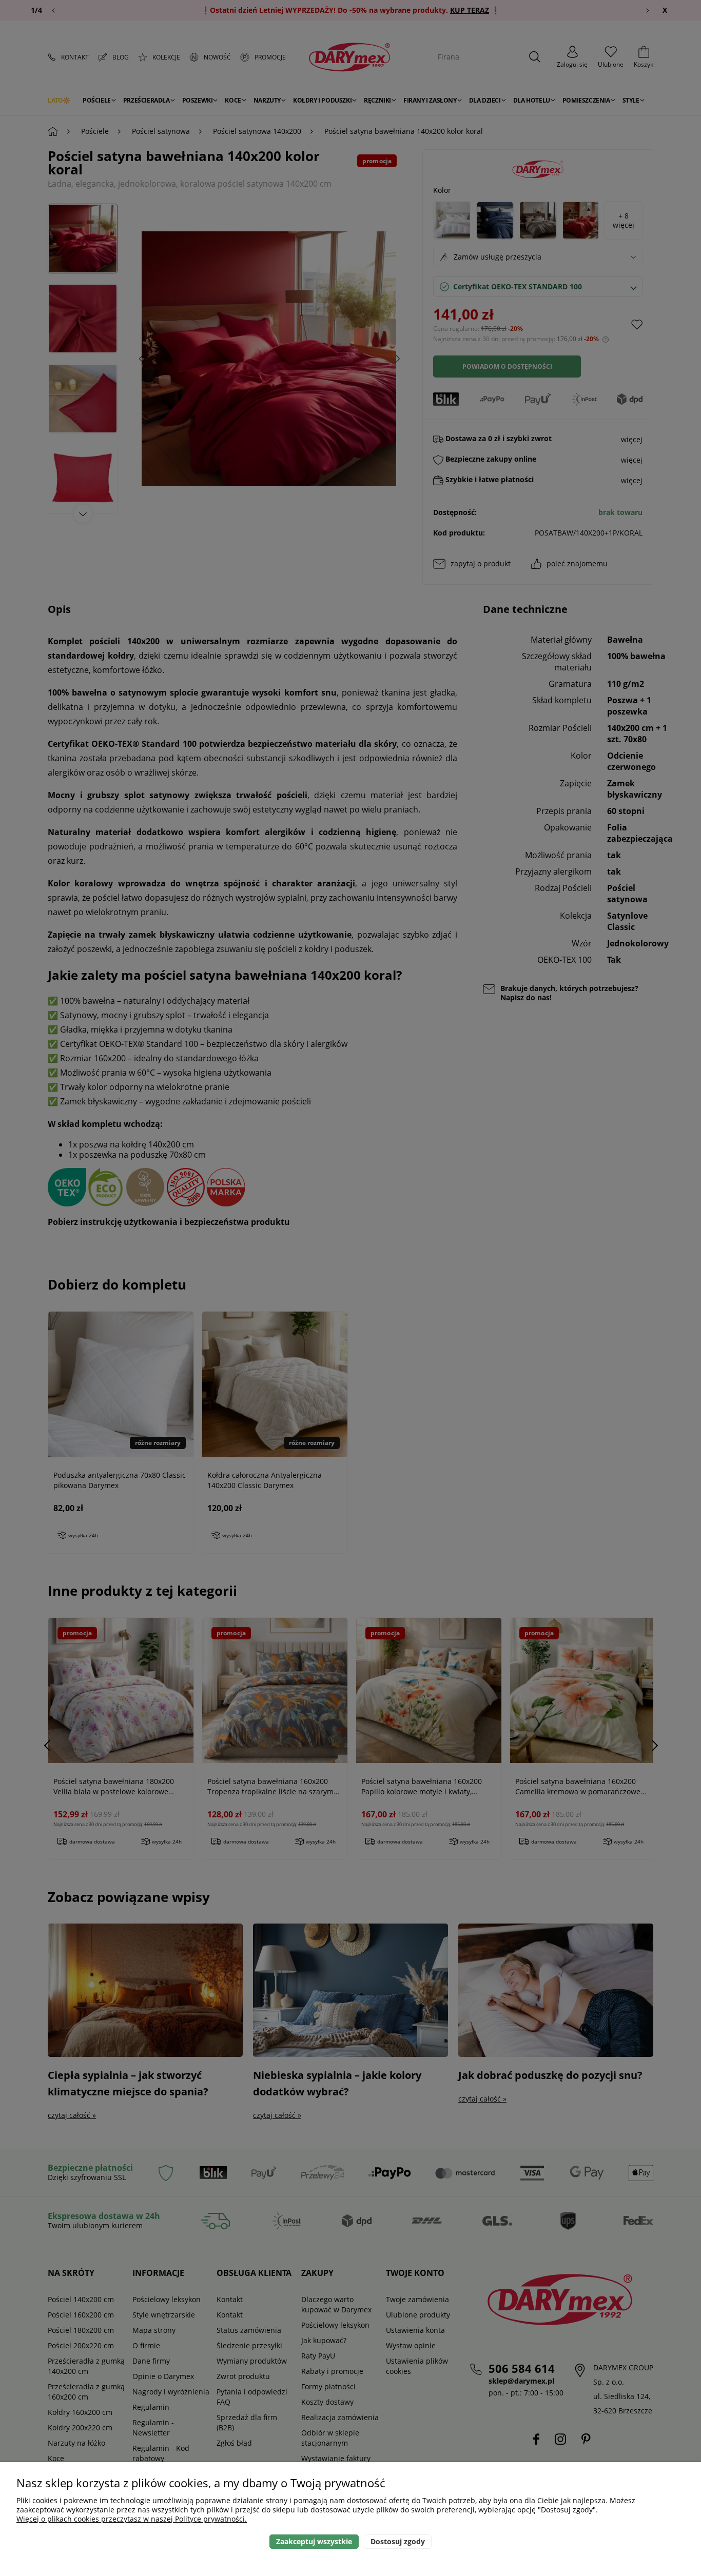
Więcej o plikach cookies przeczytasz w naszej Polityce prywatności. (132, 2519)
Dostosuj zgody (398, 2541)
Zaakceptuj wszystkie (314, 2541)
